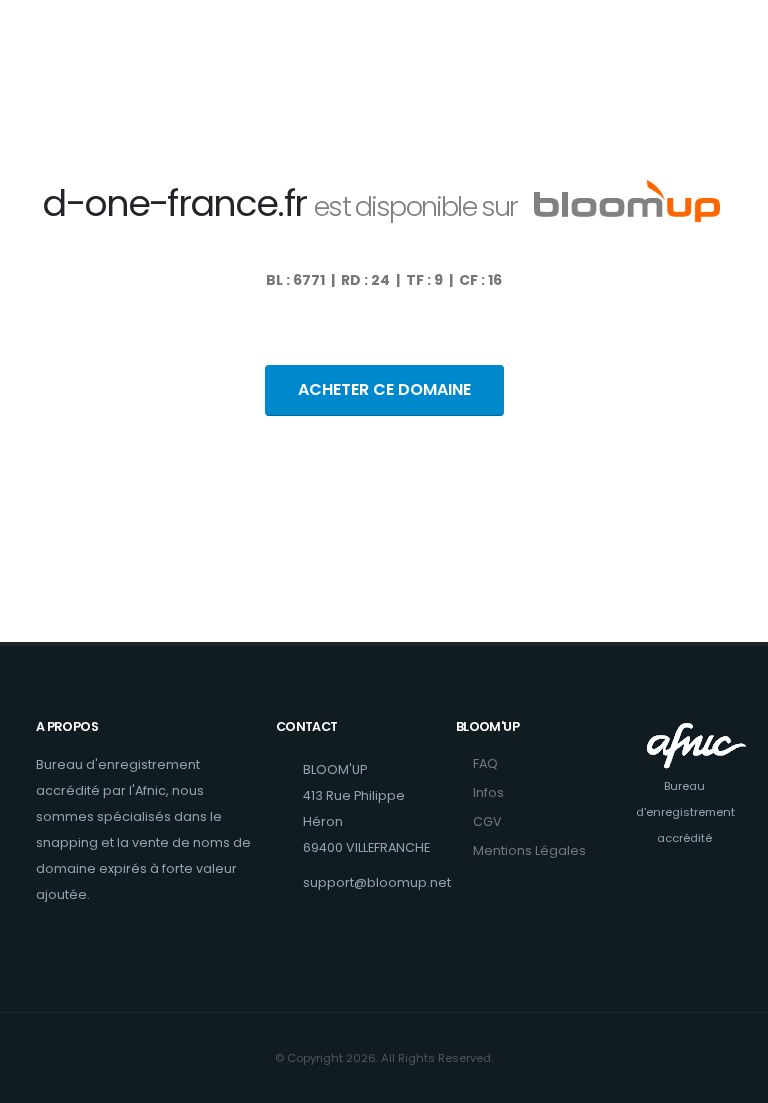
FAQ (485, 763)
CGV (487, 821)
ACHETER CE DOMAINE (384, 389)
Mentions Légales (529, 850)
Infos (488, 792)
